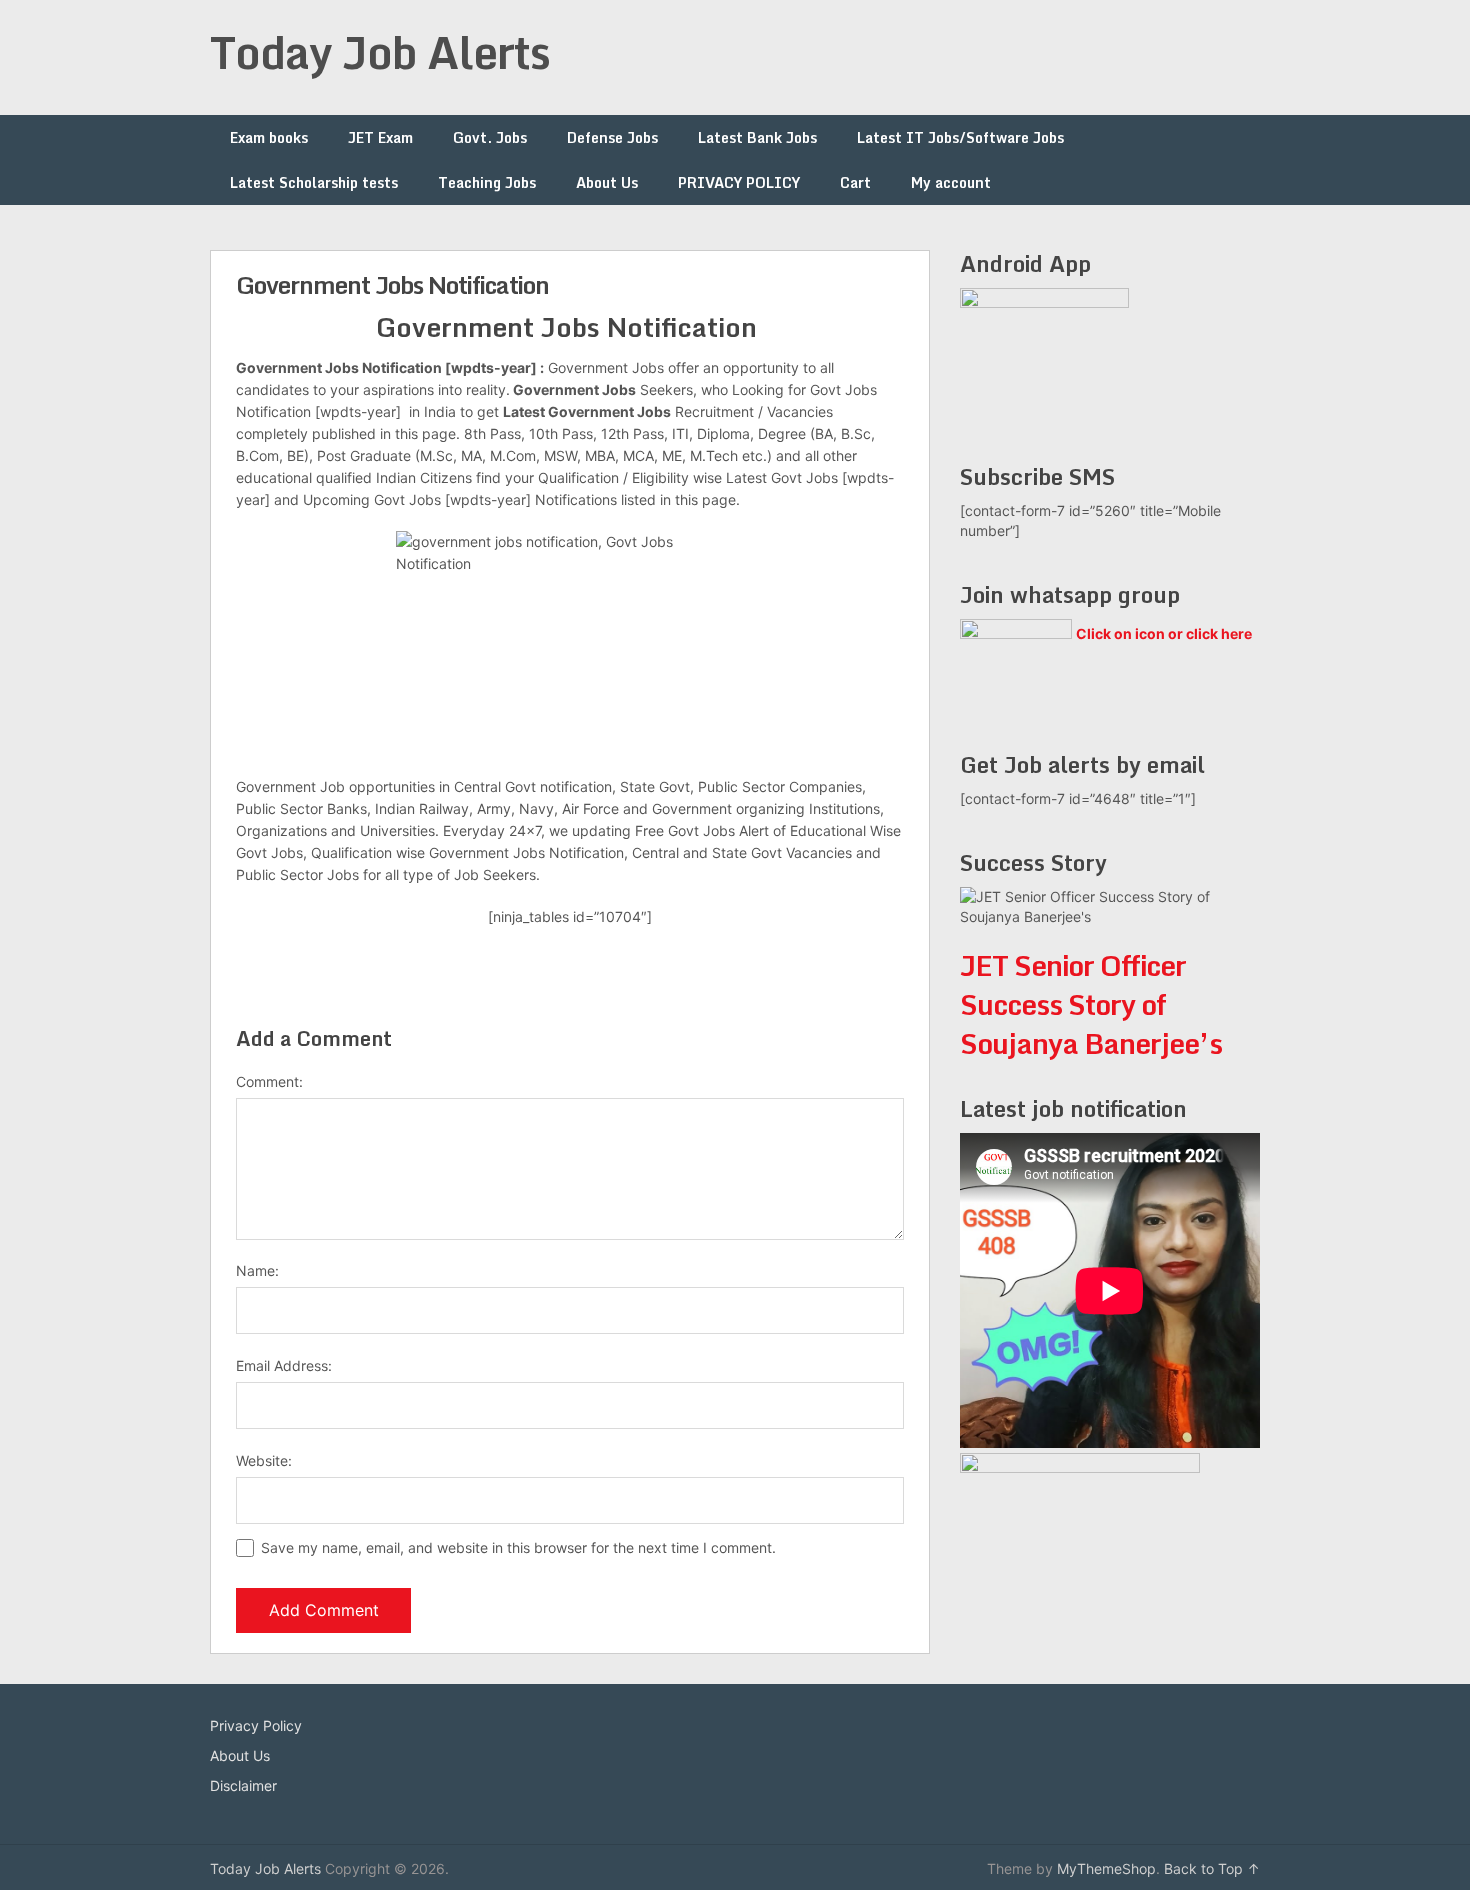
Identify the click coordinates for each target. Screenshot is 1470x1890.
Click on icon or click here (1164, 633)
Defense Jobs (612, 137)
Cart (855, 182)
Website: (264, 1460)
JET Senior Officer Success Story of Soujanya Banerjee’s (1091, 1004)
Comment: (269, 1081)
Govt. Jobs (490, 137)
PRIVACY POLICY (739, 182)
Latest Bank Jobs (757, 137)
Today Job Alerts (380, 52)
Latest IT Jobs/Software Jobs (960, 137)
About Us (607, 182)
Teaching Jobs (487, 182)
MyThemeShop (1106, 1868)
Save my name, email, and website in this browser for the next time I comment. (518, 1547)
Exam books (269, 137)
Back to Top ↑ (1212, 1868)
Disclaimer (243, 1785)
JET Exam (380, 137)
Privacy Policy (256, 1725)
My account (951, 182)
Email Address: (284, 1365)
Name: (257, 1270)
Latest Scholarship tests (314, 182)
